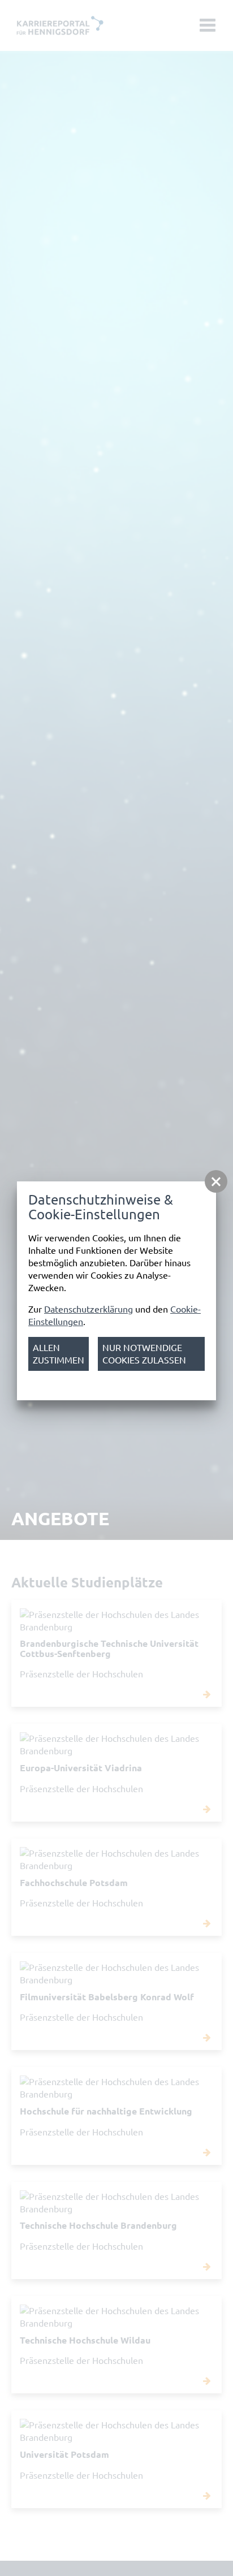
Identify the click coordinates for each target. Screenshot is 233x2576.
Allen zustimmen (59, 1354)
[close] (216, 1181)
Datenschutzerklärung (89, 1309)
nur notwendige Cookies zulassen (144, 1354)
